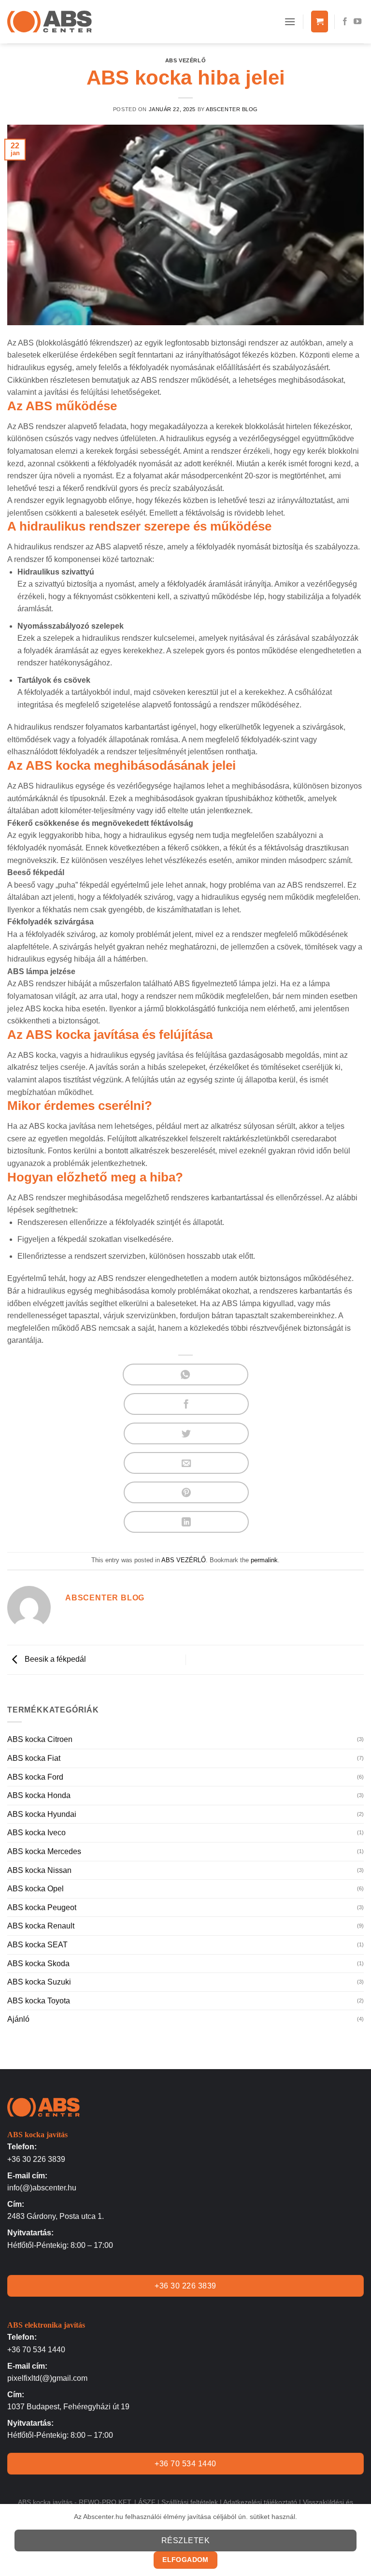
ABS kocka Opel (36, 1889)
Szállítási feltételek (190, 2502)
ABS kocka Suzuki (39, 1982)
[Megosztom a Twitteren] (186, 1433)
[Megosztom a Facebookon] (186, 1404)
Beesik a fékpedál (54, 1659)
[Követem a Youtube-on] (357, 22)
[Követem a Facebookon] (345, 22)
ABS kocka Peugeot (42, 1907)
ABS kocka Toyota (39, 2001)
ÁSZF (147, 2502)
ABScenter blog (232, 109)
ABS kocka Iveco (36, 1833)
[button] (290, 22)
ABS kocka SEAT (37, 1945)
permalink (264, 1560)
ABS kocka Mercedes (44, 1851)
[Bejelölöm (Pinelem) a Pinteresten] (186, 1492)
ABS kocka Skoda (38, 1964)
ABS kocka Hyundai (42, 1814)
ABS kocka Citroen (40, 1739)
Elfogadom (185, 2560)
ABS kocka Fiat (34, 1758)
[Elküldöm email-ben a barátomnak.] (186, 1463)
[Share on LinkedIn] (186, 1522)
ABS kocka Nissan (39, 1870)
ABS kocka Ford (35, 1777)
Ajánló (18, 2019)
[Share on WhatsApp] (185, 1374)
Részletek (185, 2540)
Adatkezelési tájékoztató (260, 2502)
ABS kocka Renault (41, 1926)
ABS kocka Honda (39, 1795)
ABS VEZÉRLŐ (185, 60)
